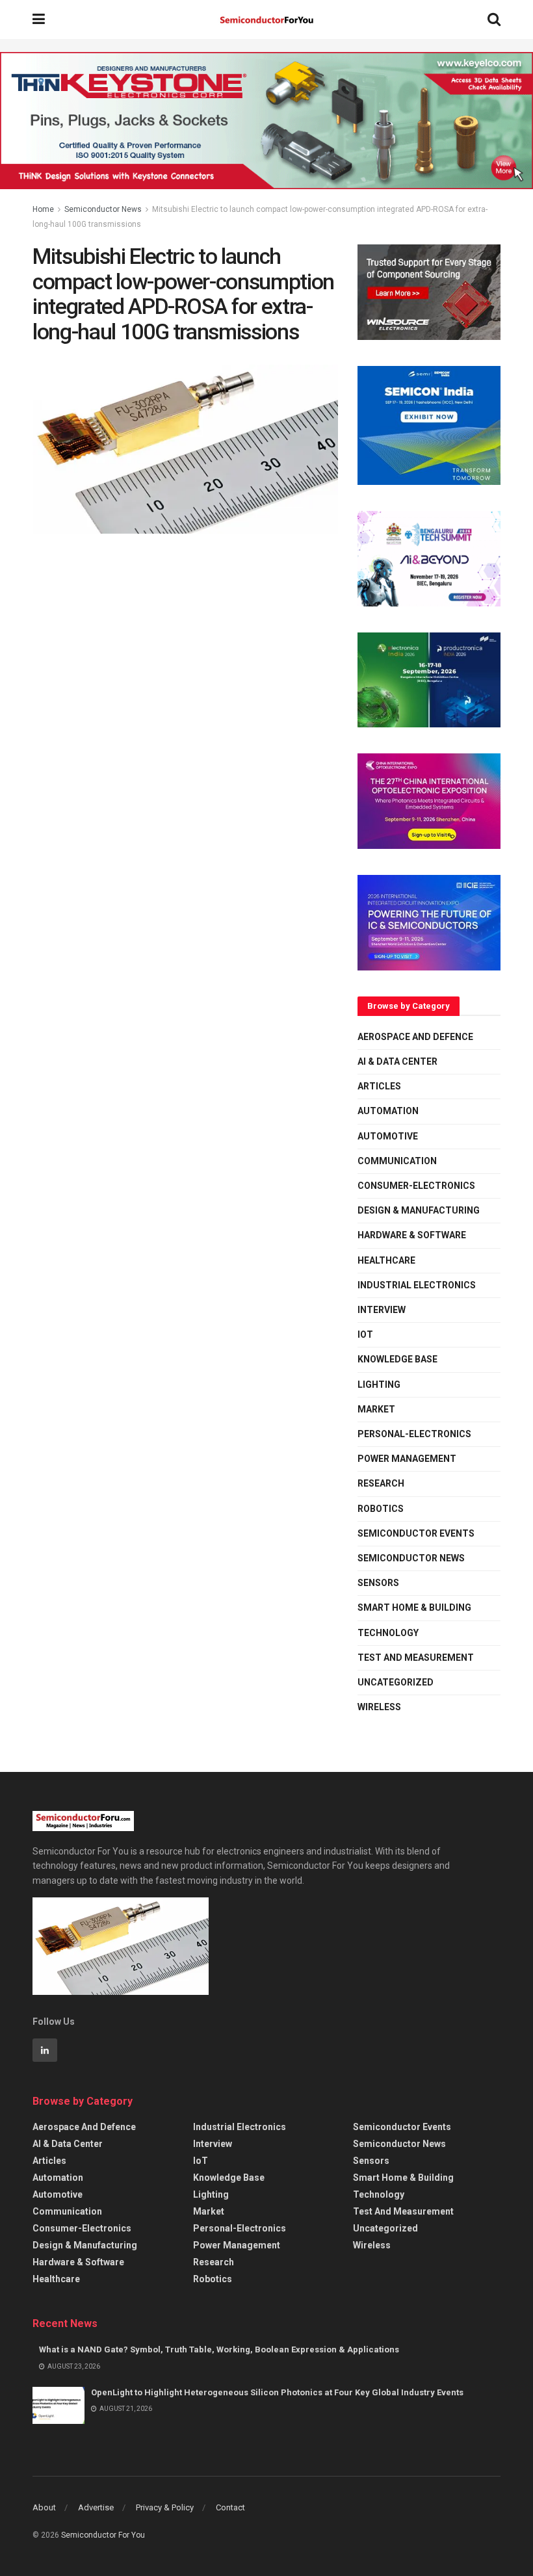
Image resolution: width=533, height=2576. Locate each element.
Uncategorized (396, 1682)
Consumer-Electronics (416, 1186)
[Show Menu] (39, 20)
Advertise (96, 2507)
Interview (382, 1310)
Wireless (379, 1707)
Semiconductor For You (103, 2535)
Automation (388, 1111)
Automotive (388, 1136)
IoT (365, 1334)
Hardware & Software (412, 1235)
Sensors (378, 1583)
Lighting (379, 1385)
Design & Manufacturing (419, 1210)
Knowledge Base (397, 1359)
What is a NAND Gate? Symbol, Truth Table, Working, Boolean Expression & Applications (219, 2349)
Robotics (381, 1509)
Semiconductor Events (416, 1533)
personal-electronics (414, 1434)
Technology (388, 1633)
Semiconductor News (103, 209)
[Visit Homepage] (266, 20)
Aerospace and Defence (415, 1037)
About (44, 2507)
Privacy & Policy (165, 2507)
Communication (397, 1161)
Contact (230, 2507)
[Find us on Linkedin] (45, 2050)
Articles (379, 1086)
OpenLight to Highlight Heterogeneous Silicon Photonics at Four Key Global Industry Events (277, 2392)
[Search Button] (494, 20)
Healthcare (386, 1260)
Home (43, 209)
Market (376, 1409)
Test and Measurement (416, 1658)
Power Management (407, 1459)
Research (381, 1483)
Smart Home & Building (414, 1607)
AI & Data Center (397, 1061)
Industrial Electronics (417, 1285)
